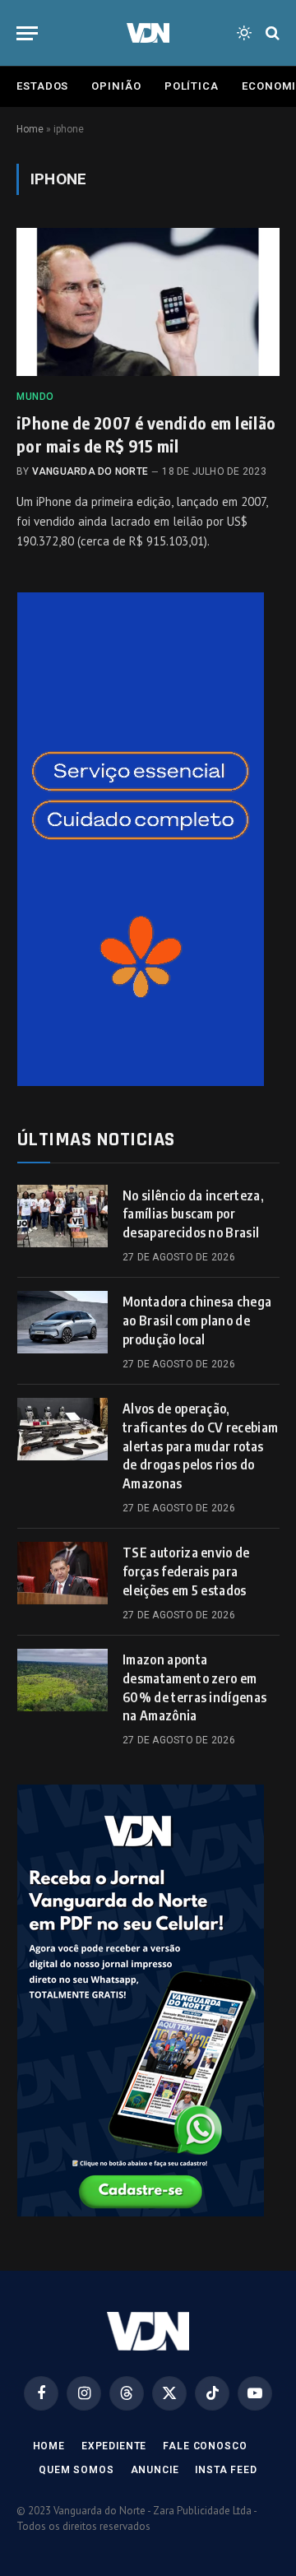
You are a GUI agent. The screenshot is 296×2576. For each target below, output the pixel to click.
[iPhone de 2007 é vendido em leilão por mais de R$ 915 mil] (148, 302)
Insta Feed (226, 2470)
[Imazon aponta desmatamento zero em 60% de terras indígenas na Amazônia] (62, 1680)
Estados (42, 86)
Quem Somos (76, 2470)
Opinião (116, 86)
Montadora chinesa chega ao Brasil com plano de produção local (197, 1320)
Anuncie (155, 2470)
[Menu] (27, 33)
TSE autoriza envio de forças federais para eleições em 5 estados (186, 1571)
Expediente (114, 2446)
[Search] (271, 33)
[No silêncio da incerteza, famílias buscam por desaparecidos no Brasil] (62, 1216)
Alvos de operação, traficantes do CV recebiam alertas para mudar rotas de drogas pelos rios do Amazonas (200, 1446)
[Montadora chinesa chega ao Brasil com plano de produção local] (62, 1322)
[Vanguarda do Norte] (148, 33)
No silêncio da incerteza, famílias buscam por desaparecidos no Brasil (193, 1214)
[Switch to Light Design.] (244, 33)
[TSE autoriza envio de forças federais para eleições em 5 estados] (62, 1573)
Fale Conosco (205, 2446)
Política (192, 86)
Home (30, 129)
